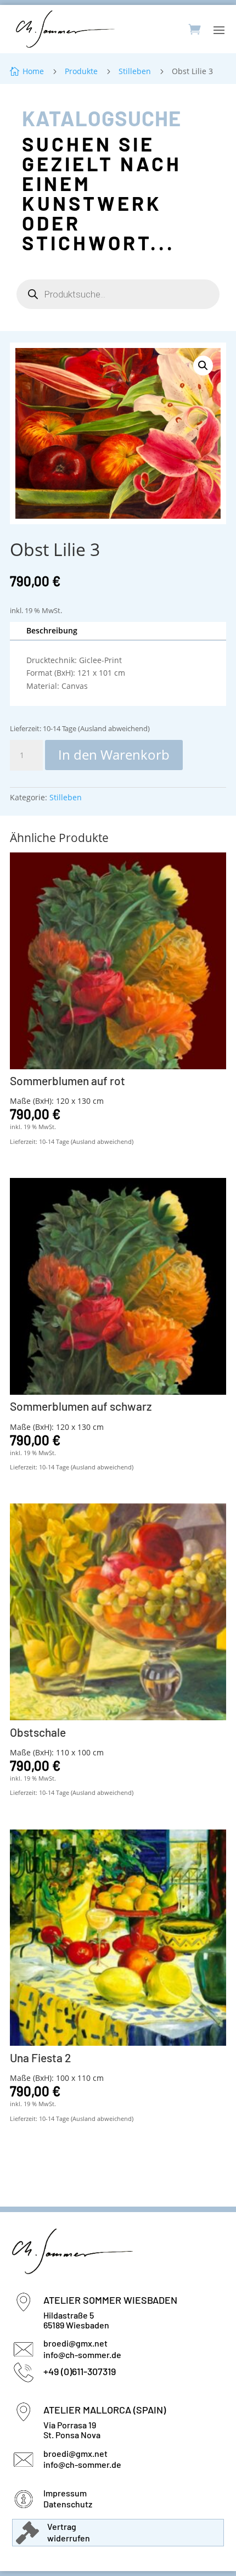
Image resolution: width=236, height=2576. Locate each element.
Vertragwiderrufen (69, 2532)
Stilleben (66, 797)
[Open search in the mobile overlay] (118, 294)
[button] (203, 366)
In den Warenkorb (114, 754)
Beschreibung (52, 630)
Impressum (65, 2493)
